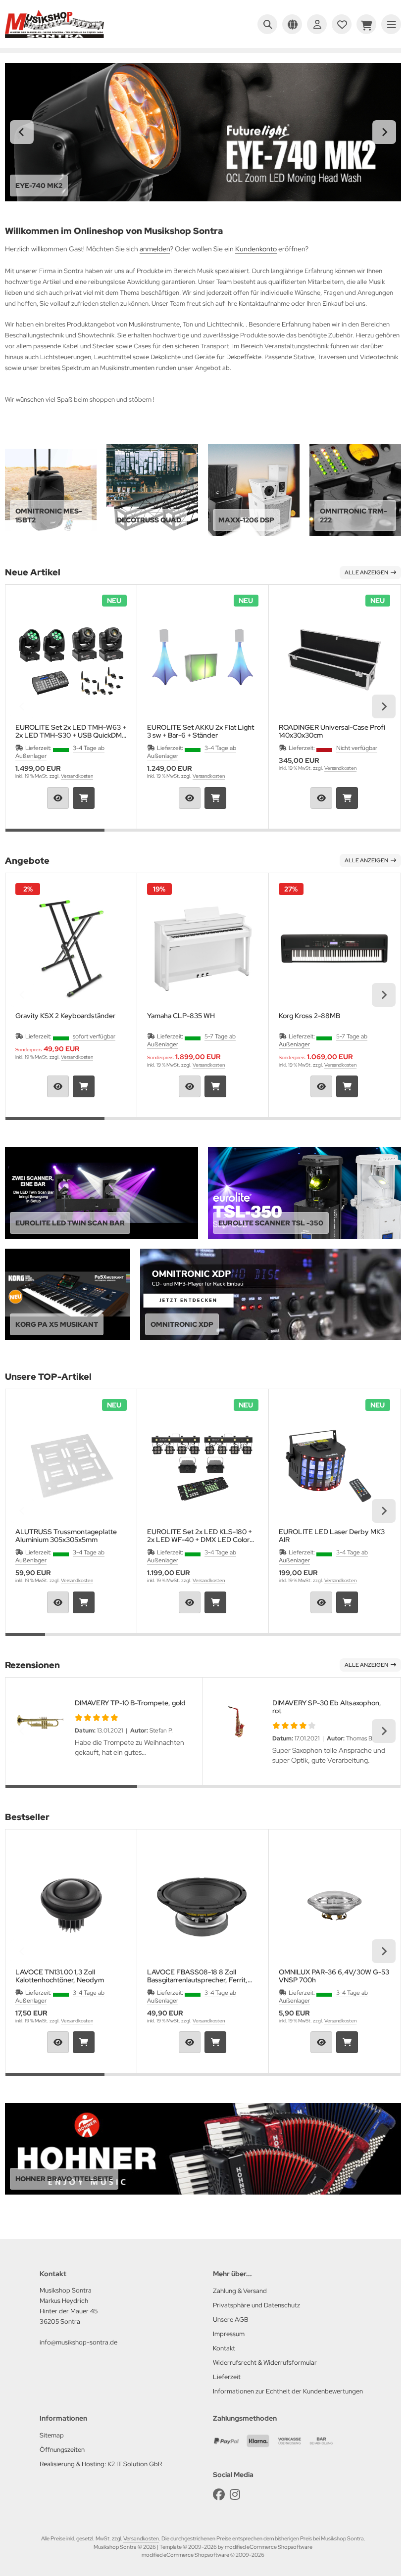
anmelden (155, 249)
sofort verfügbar (94, 1036)
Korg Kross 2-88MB (309, 1016)
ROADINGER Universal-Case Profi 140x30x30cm (332, 731)
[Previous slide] (22, 132)
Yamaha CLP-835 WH (181, 1016)
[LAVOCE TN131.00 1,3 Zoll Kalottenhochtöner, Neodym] (71, 1905)
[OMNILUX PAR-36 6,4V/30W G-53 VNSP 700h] (334, 1905)
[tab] (55, 836)
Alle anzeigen (366, 572)
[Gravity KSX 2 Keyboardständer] (71, 949)
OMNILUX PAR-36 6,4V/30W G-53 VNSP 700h (334, 1976)
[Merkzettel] (342, 24)
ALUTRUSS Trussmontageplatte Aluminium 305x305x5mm (66, 1536)
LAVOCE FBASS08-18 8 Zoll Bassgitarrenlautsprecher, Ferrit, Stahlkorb (197, 1976)
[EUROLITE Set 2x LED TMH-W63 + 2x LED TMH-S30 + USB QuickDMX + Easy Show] (71, 660)
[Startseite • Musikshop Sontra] (54, 36)
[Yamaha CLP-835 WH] (203, 949)
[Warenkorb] (366, 24)
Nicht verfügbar (357, 748)
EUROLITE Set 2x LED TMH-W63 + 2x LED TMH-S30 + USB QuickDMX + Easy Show (71, 731)
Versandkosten (77, 776)
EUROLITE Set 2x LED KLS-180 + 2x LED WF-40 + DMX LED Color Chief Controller (200, 1536)
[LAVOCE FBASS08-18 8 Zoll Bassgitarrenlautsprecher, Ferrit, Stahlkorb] (203, 1905)
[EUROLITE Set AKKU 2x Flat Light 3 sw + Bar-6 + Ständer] (203, 660)
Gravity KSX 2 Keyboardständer (65, 1016)
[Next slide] (384, 132)
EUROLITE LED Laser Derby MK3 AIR (332, 1536)
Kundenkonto (256, 249)
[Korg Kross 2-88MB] (334, 949)
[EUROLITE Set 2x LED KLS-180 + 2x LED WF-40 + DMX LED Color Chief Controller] (203, 1465)
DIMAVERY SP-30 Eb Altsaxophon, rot (327, 1707)
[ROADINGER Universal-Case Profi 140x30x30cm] (334, 660)
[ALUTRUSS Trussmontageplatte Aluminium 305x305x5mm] (71, 1465)
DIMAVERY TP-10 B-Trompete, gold (130, 1703)
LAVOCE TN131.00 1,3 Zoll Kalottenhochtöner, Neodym (60, 1976)
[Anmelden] (317, 24)
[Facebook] (219, 2495)
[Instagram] (235, 2495)
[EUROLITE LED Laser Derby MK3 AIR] (334, 1465)
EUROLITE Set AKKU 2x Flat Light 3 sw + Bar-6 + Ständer (201, 731)
